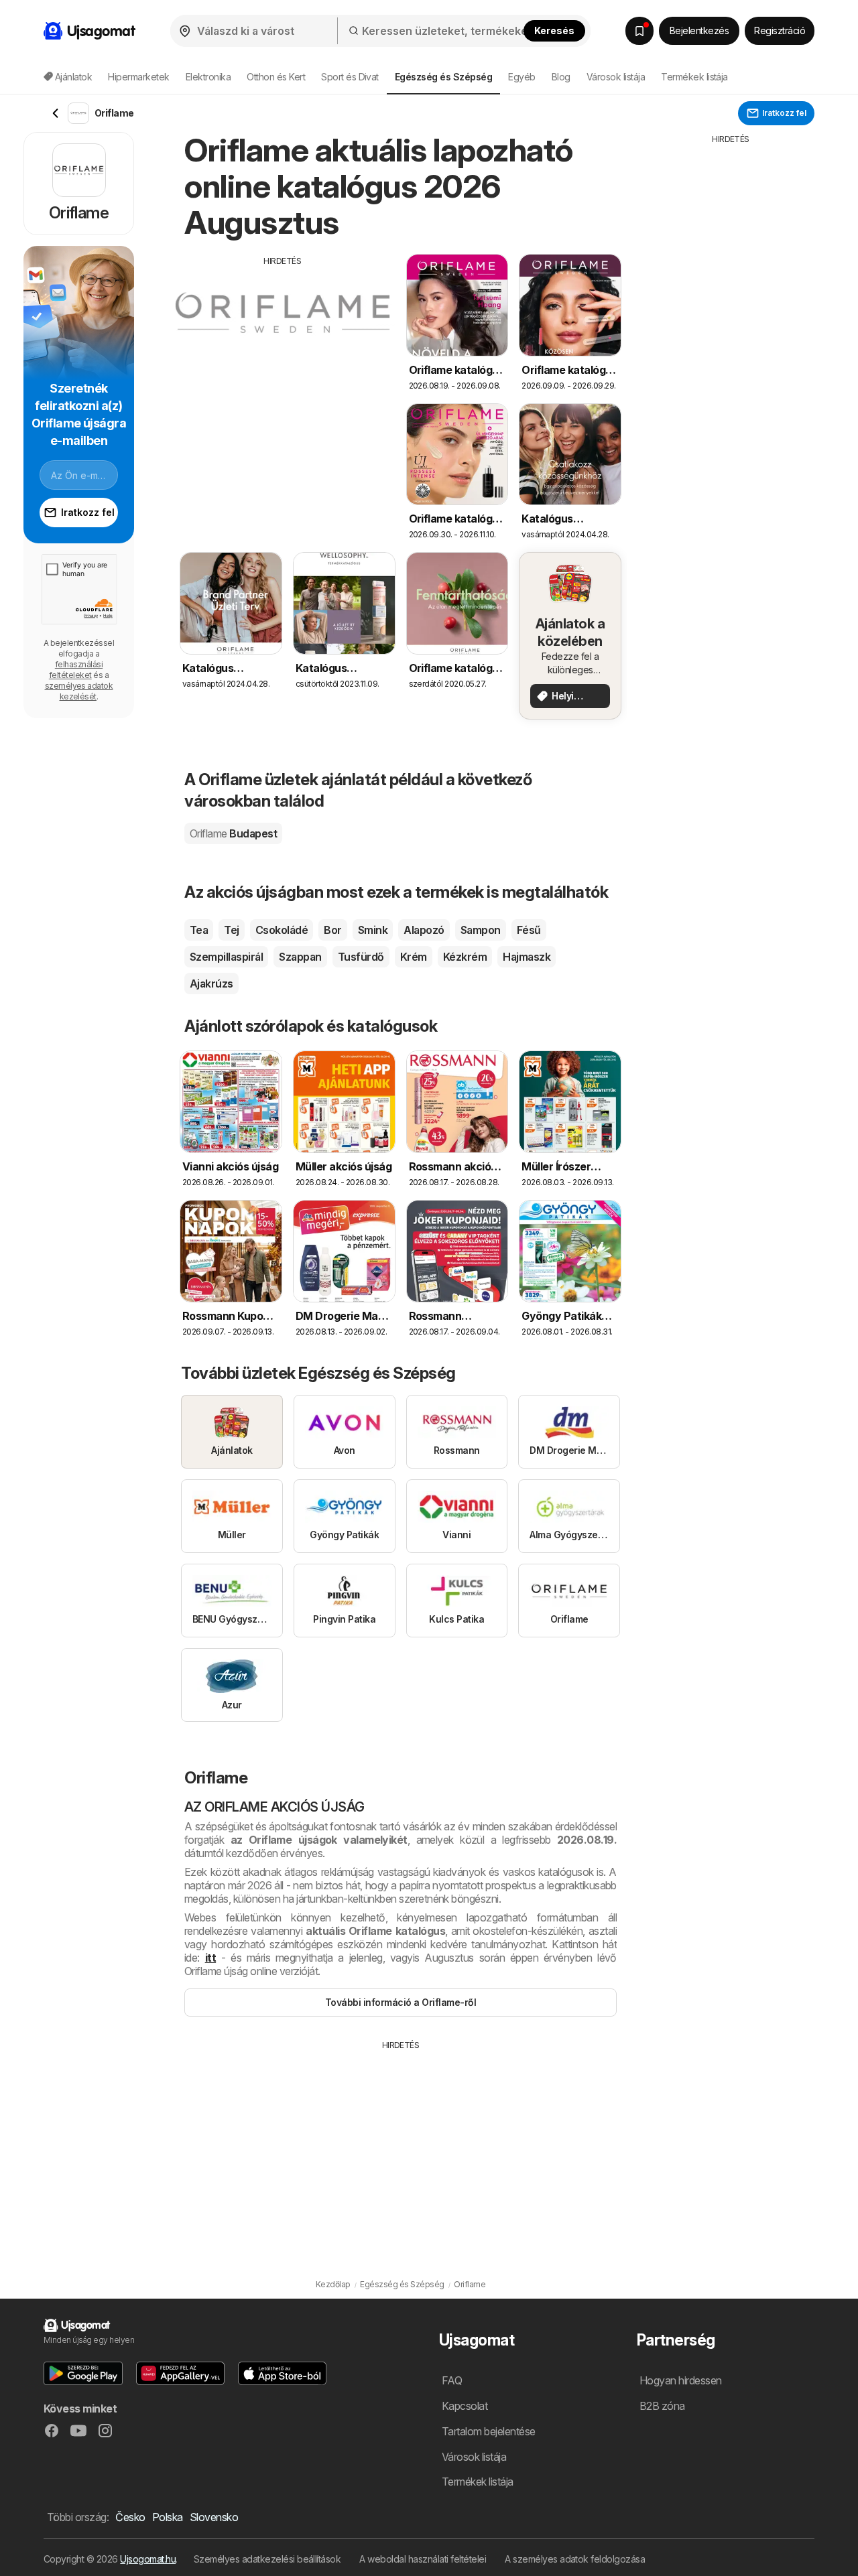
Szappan (300, 957)
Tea (199, 930)
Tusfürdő (361, 957)
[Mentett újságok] (639, 31)
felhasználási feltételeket (76, 670)
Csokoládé (282, 930)
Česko (130, 2517)
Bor (332, 930)
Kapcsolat (465, 2406)
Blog (561, 77)
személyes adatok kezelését (79, 691)
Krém (414, 957)
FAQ (452, 2380)
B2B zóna (662, 2406)
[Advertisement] (283, 361)
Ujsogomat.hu (148, 2559)
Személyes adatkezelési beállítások (267, 2559)
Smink (373, 930)
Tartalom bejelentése (489, 2431)
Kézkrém (465, 957)
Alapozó (424, 930)
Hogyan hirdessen (681, 2380)
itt (210, 1958)
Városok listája (616, 77)
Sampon (481, 930)
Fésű (529, 930)
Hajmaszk (527, 957)
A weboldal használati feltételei (423, 2559)
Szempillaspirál (226, 957)
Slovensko (214, 2517)
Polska (168, 2517)
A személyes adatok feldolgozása (575, 2559)
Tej (231, 930)
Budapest (233, 833)
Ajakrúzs (211, 984)
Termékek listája (694, 77)
